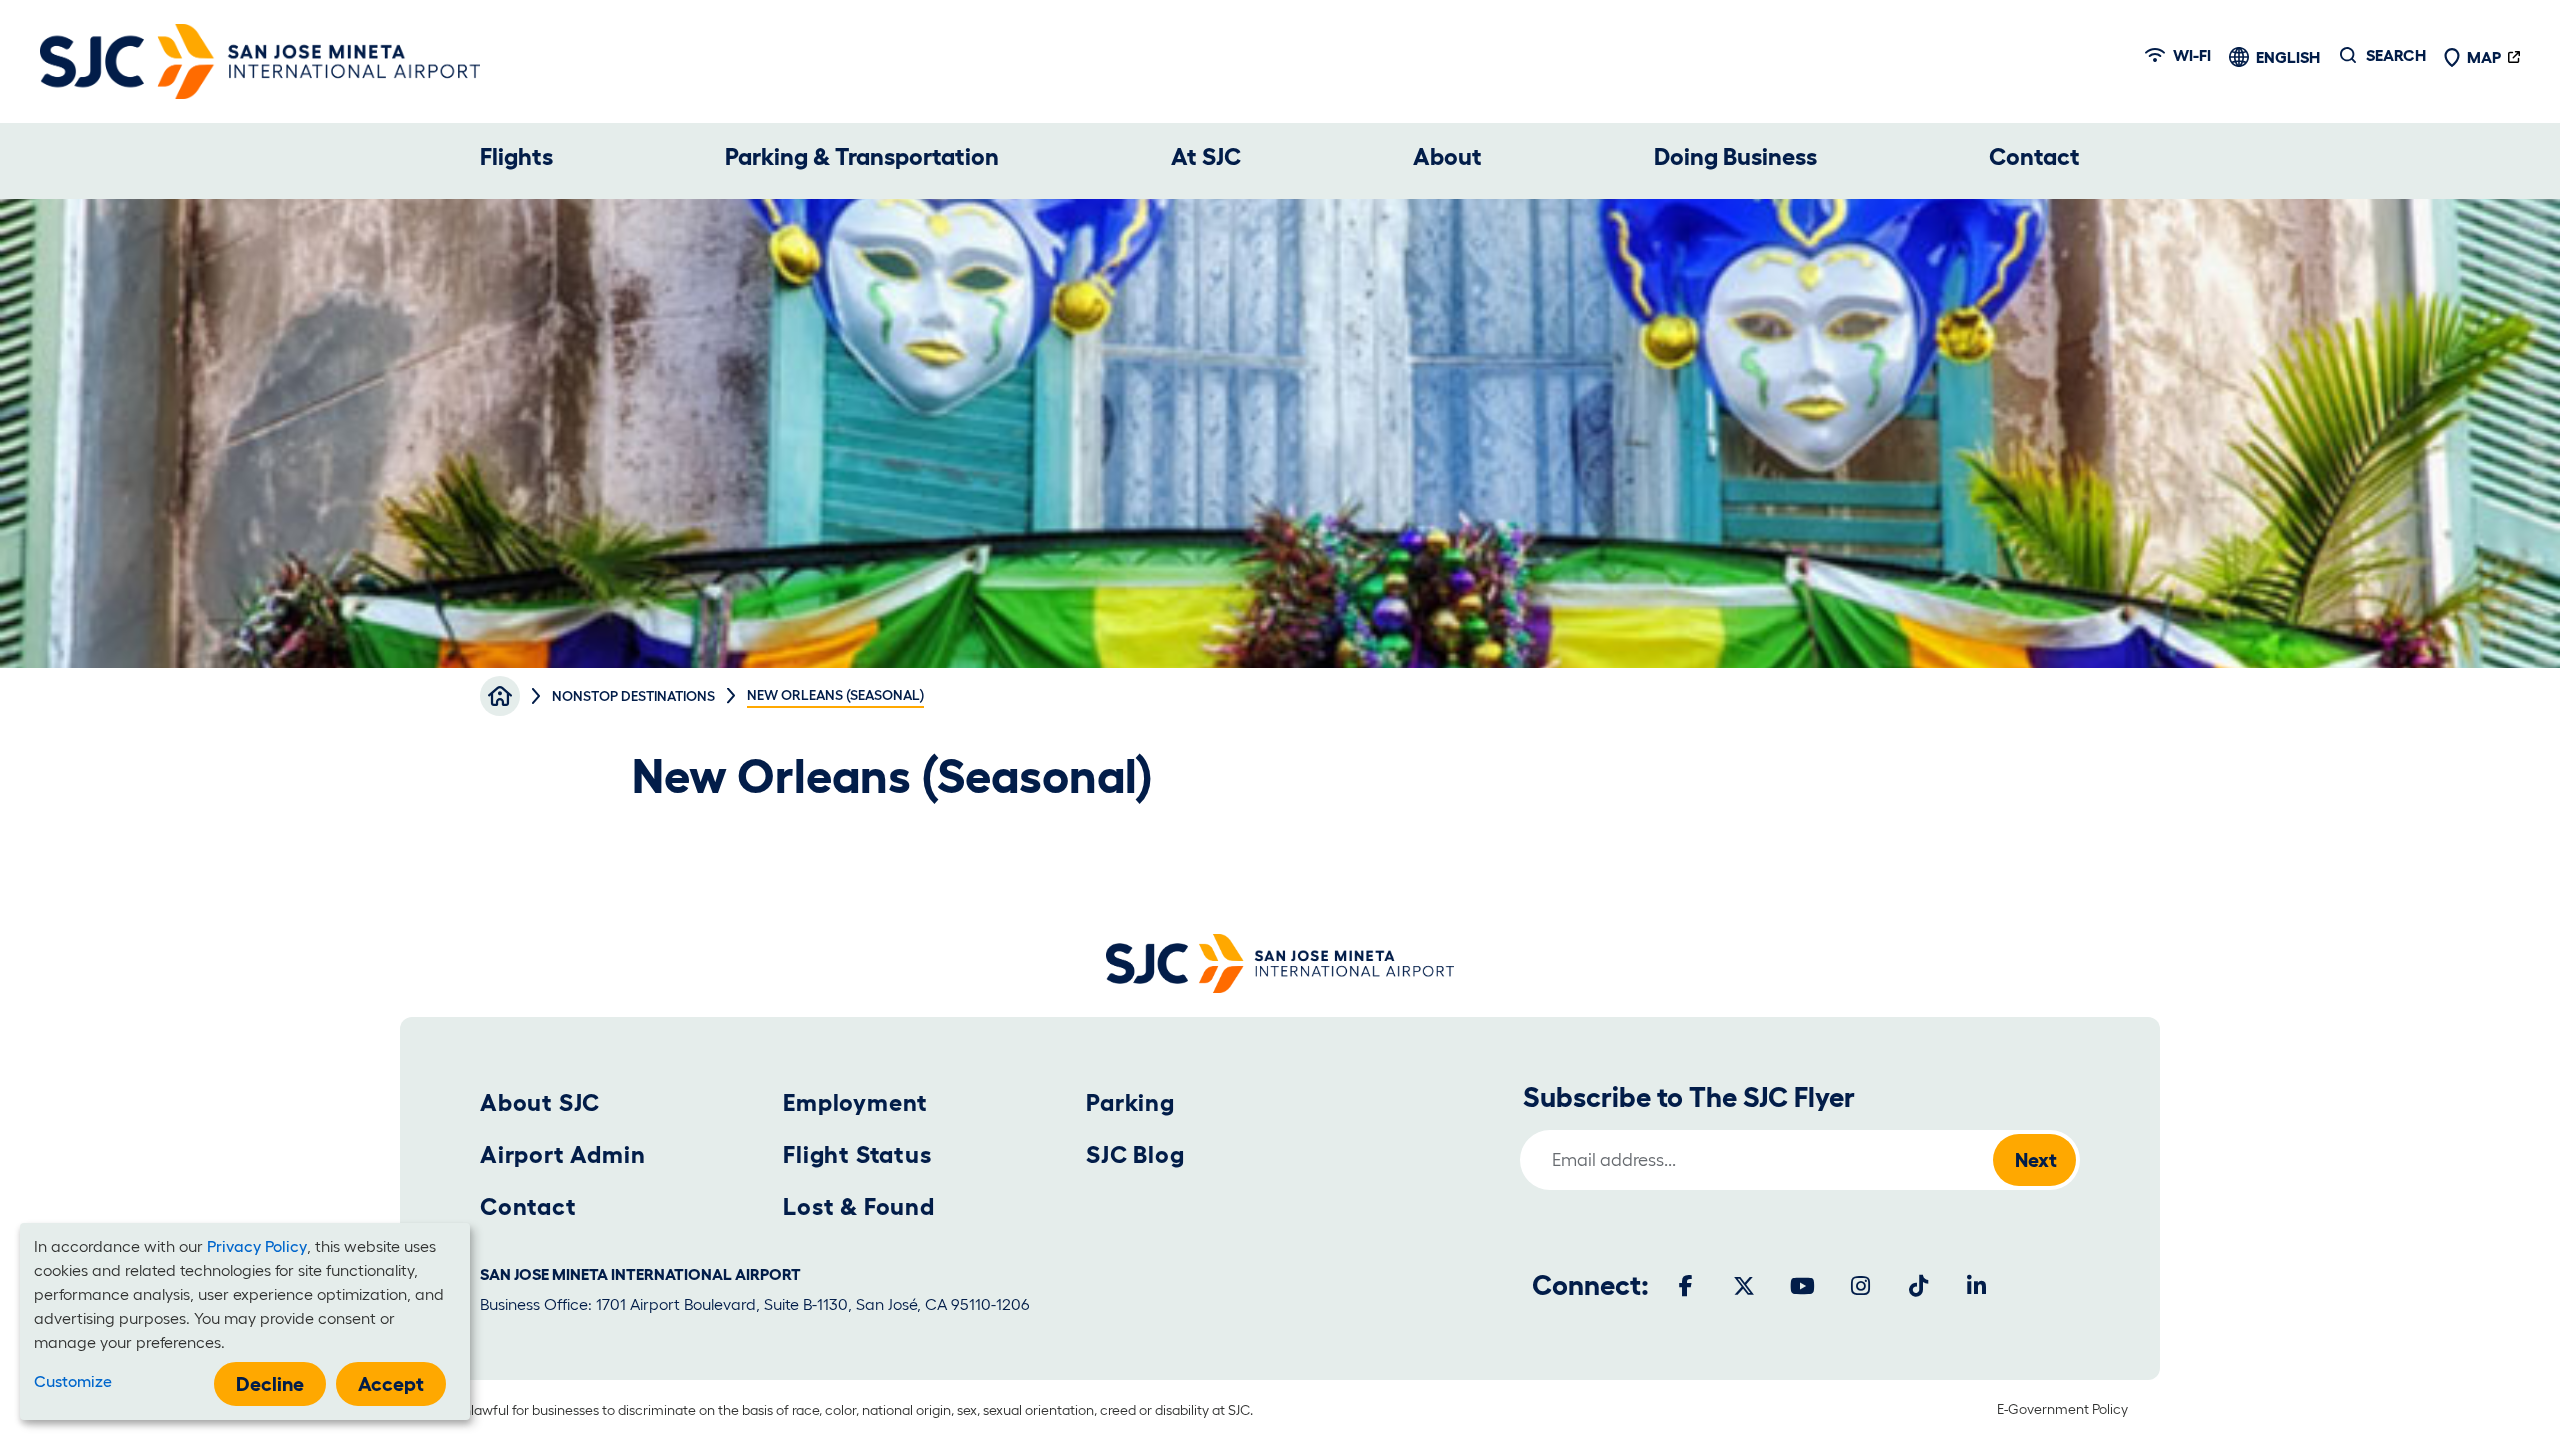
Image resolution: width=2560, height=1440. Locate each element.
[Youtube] (1802, 1286)
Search (2396, 55)
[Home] (260, 61)
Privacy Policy (257, 1246)
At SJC (1206, 156)
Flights (516, 156)
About (1447, 156)
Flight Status (857, 1154)
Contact (2034, 156)
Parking (1130, 1102)
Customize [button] (73, 1381)
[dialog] (245, 1321)
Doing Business (1735, 156)
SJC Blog (1135, 1154)
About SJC (540, 1102)
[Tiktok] (1918, 1286)
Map (2484, 57)
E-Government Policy (2062, 1409)
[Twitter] (1744, 1286)
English (2288, 57)
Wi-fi (2192, 55)
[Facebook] (1686, 1286)
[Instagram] (1860, 1286)
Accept (391, 1384)
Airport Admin (562, 1154)
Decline (270, 1384)
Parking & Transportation (862, 156)
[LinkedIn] (1976, 1286)
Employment (855, 1102)
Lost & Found (859, 1206)
